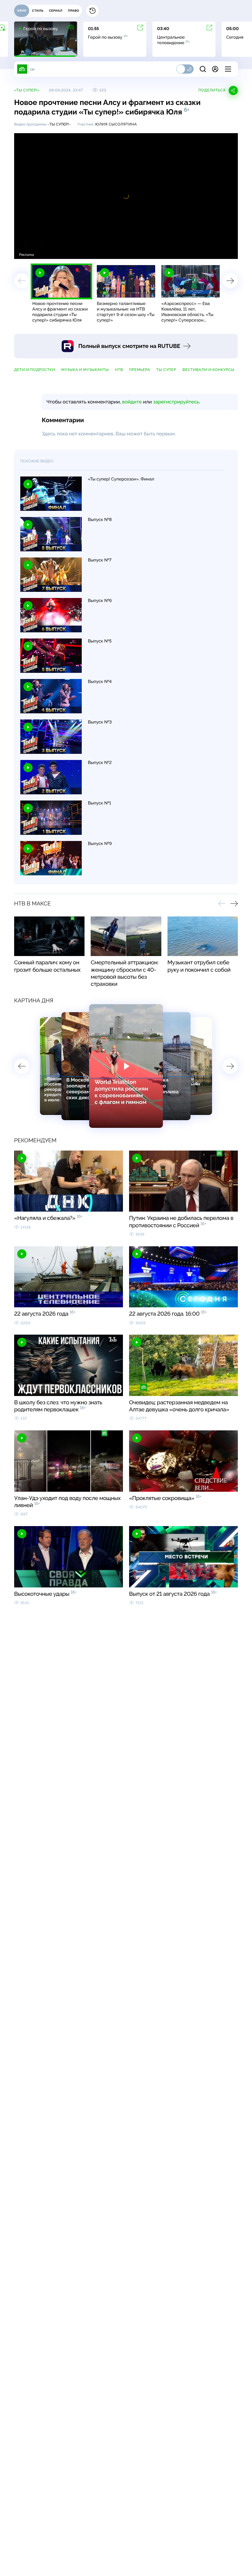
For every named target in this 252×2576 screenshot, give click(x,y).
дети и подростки (35, 370)
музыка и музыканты (85, 370)
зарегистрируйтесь (176, 402)
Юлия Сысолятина (116, 124)
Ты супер (166, 370)
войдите (132, 402)
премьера (140, 370)
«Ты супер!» (27, 90)
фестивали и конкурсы (208, 370)
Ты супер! (59, 124)
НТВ (119, 370)
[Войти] (215, 69)
